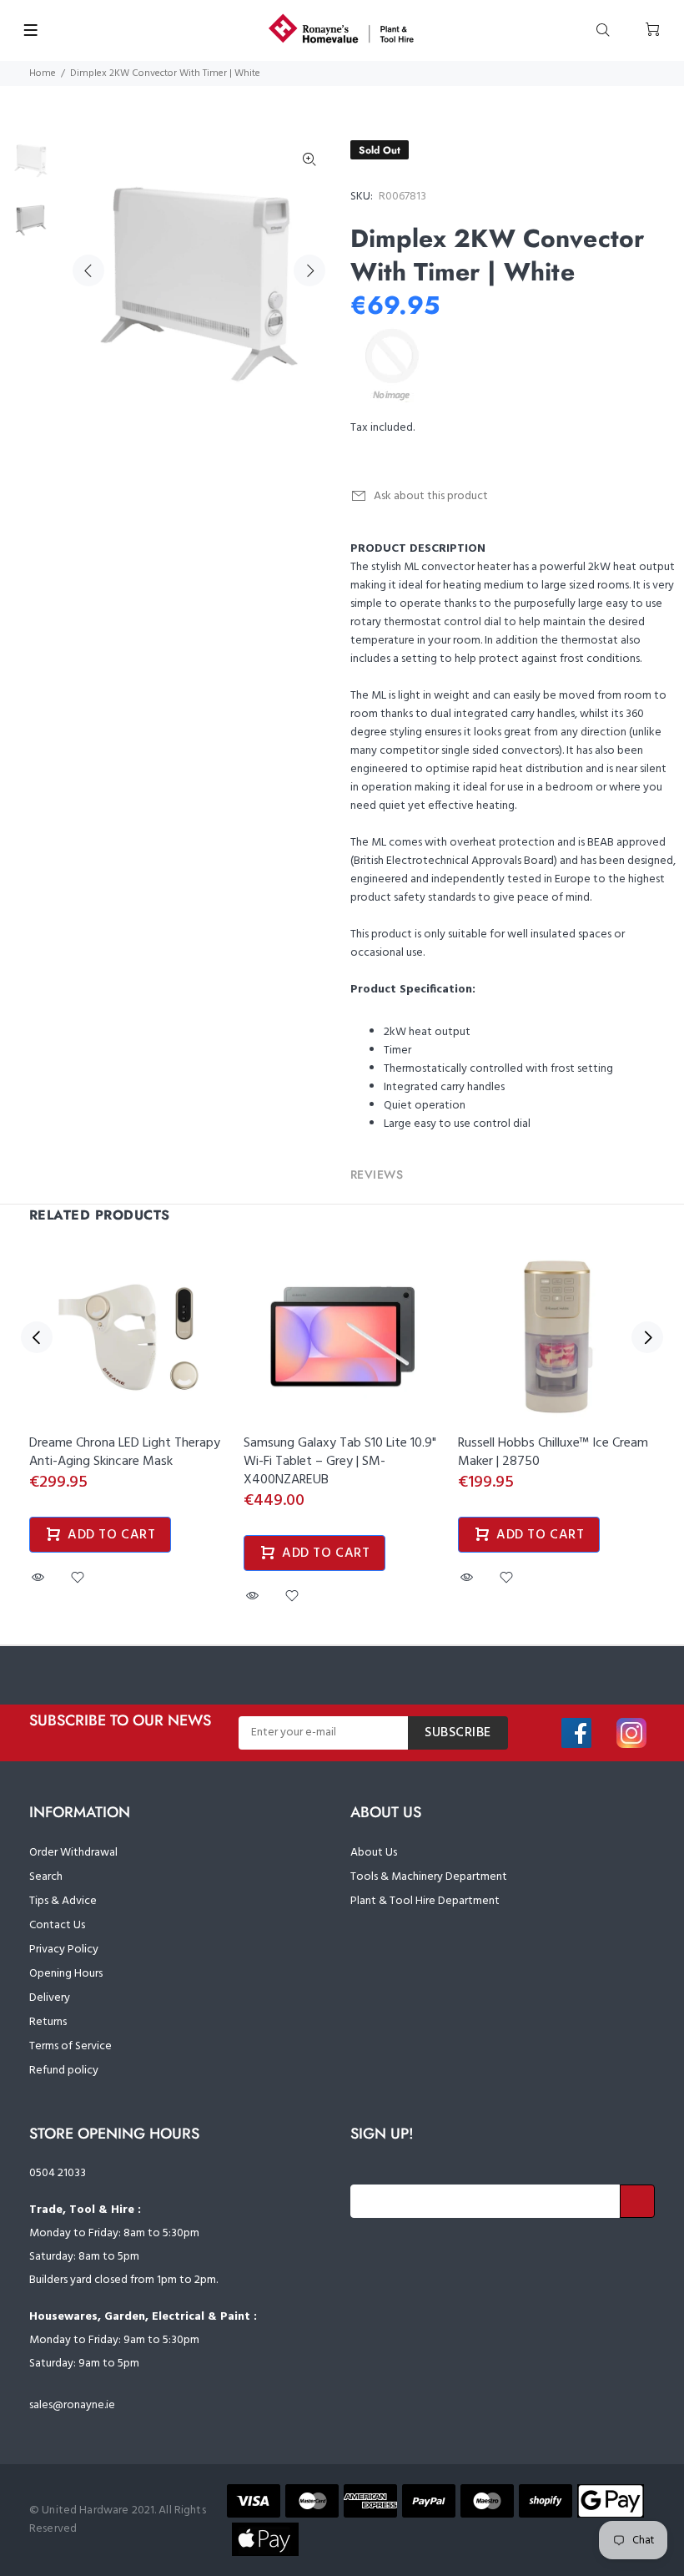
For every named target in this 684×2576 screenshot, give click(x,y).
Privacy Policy (64, 1950)
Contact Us (57, 1925)
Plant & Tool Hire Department (425, 1901)
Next (309, 270)
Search (46, 1877)
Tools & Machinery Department (429, 1877)
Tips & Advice (63, 1901)
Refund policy (64, 2071)
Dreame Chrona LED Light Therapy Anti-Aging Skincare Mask (125, 1452)
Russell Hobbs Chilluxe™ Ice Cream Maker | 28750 (553, 1452)
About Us (374, 1853)
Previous (88, 270)
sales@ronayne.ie (72, 2405)
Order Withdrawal (73, 1853)
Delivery (50, 1998)
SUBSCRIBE (458, 1733)
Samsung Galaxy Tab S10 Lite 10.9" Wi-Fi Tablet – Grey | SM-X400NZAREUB (340, 1462)
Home (43, 73)
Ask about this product (431, 496)
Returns (48, 2022)
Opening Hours (66, 1974)
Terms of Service (70, 2046)
